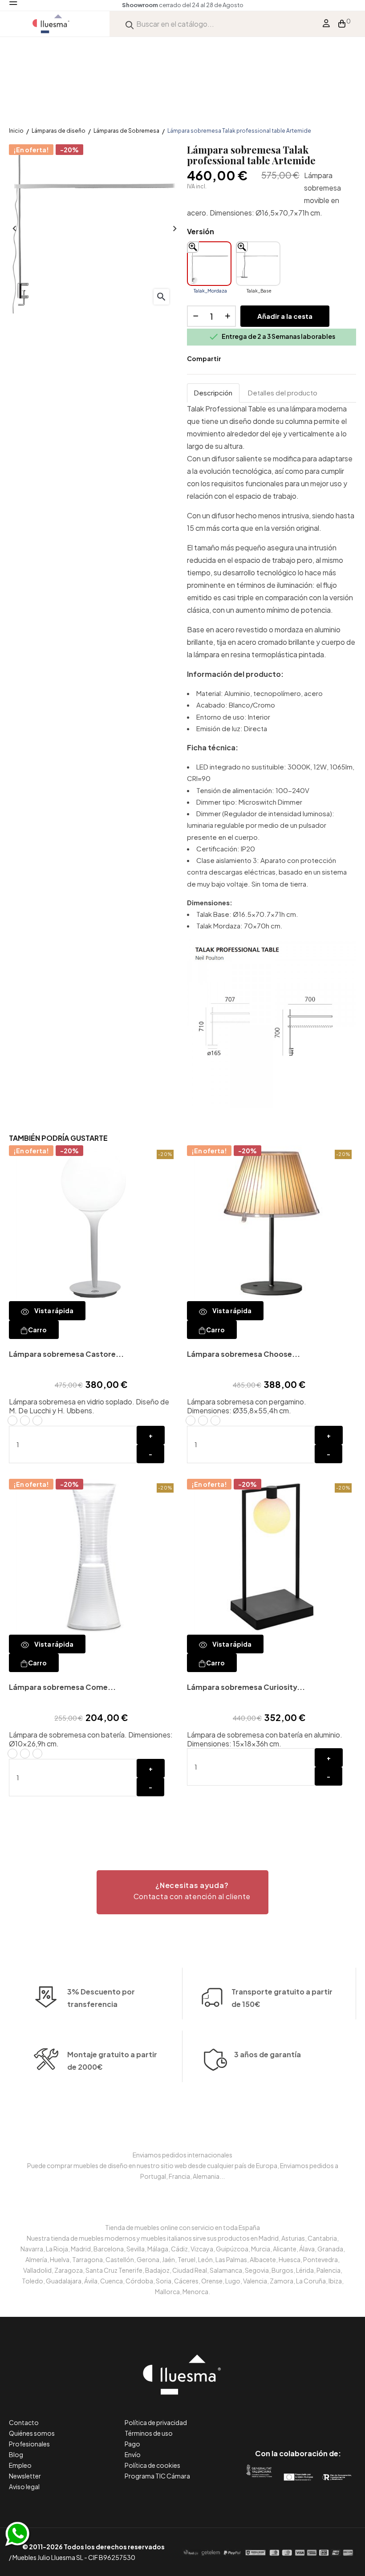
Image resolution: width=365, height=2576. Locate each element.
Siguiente (174, 229)
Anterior (13, 229)
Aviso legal (24, 2486)
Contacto (24, 2422)
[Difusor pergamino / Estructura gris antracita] (191, 1420)
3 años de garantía (268, 2054)
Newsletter (25, 2476)
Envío (133, 2454)
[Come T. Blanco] (12, 1754)
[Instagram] (318, 2416)
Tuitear (247, 359)
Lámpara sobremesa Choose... (243, 1354)
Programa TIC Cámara (157, 2476)
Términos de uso (149, 2433)
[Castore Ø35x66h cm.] (37, 1420)
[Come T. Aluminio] (25, 1754)
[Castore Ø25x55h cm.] (25, 1420)
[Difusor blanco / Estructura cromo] (203, 1420)
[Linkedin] (298, 2416)
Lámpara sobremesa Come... (62, 1687)
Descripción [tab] (213, 393)
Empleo (20, 2465)
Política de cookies (152, 2465)
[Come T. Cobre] (37, 1754)
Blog (16, 2454)
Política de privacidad (156, 2422)
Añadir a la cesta (285, 316)
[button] (182, 1892)
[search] (130, 24)
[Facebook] (258, 2416)
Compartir (234, 359)
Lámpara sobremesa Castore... (66, 1354)
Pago (132, 2444)
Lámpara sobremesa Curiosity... (246, 1687)
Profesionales (29, 2444)
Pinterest (261, 359)
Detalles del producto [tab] (283, 393)
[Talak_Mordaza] (209, 264)
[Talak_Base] (258, 264)
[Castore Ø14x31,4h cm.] (12, 1420)
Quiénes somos (32, 2433)
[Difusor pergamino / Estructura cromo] (215, 1420)
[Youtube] (338, 2416)
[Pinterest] (278, 2416)
